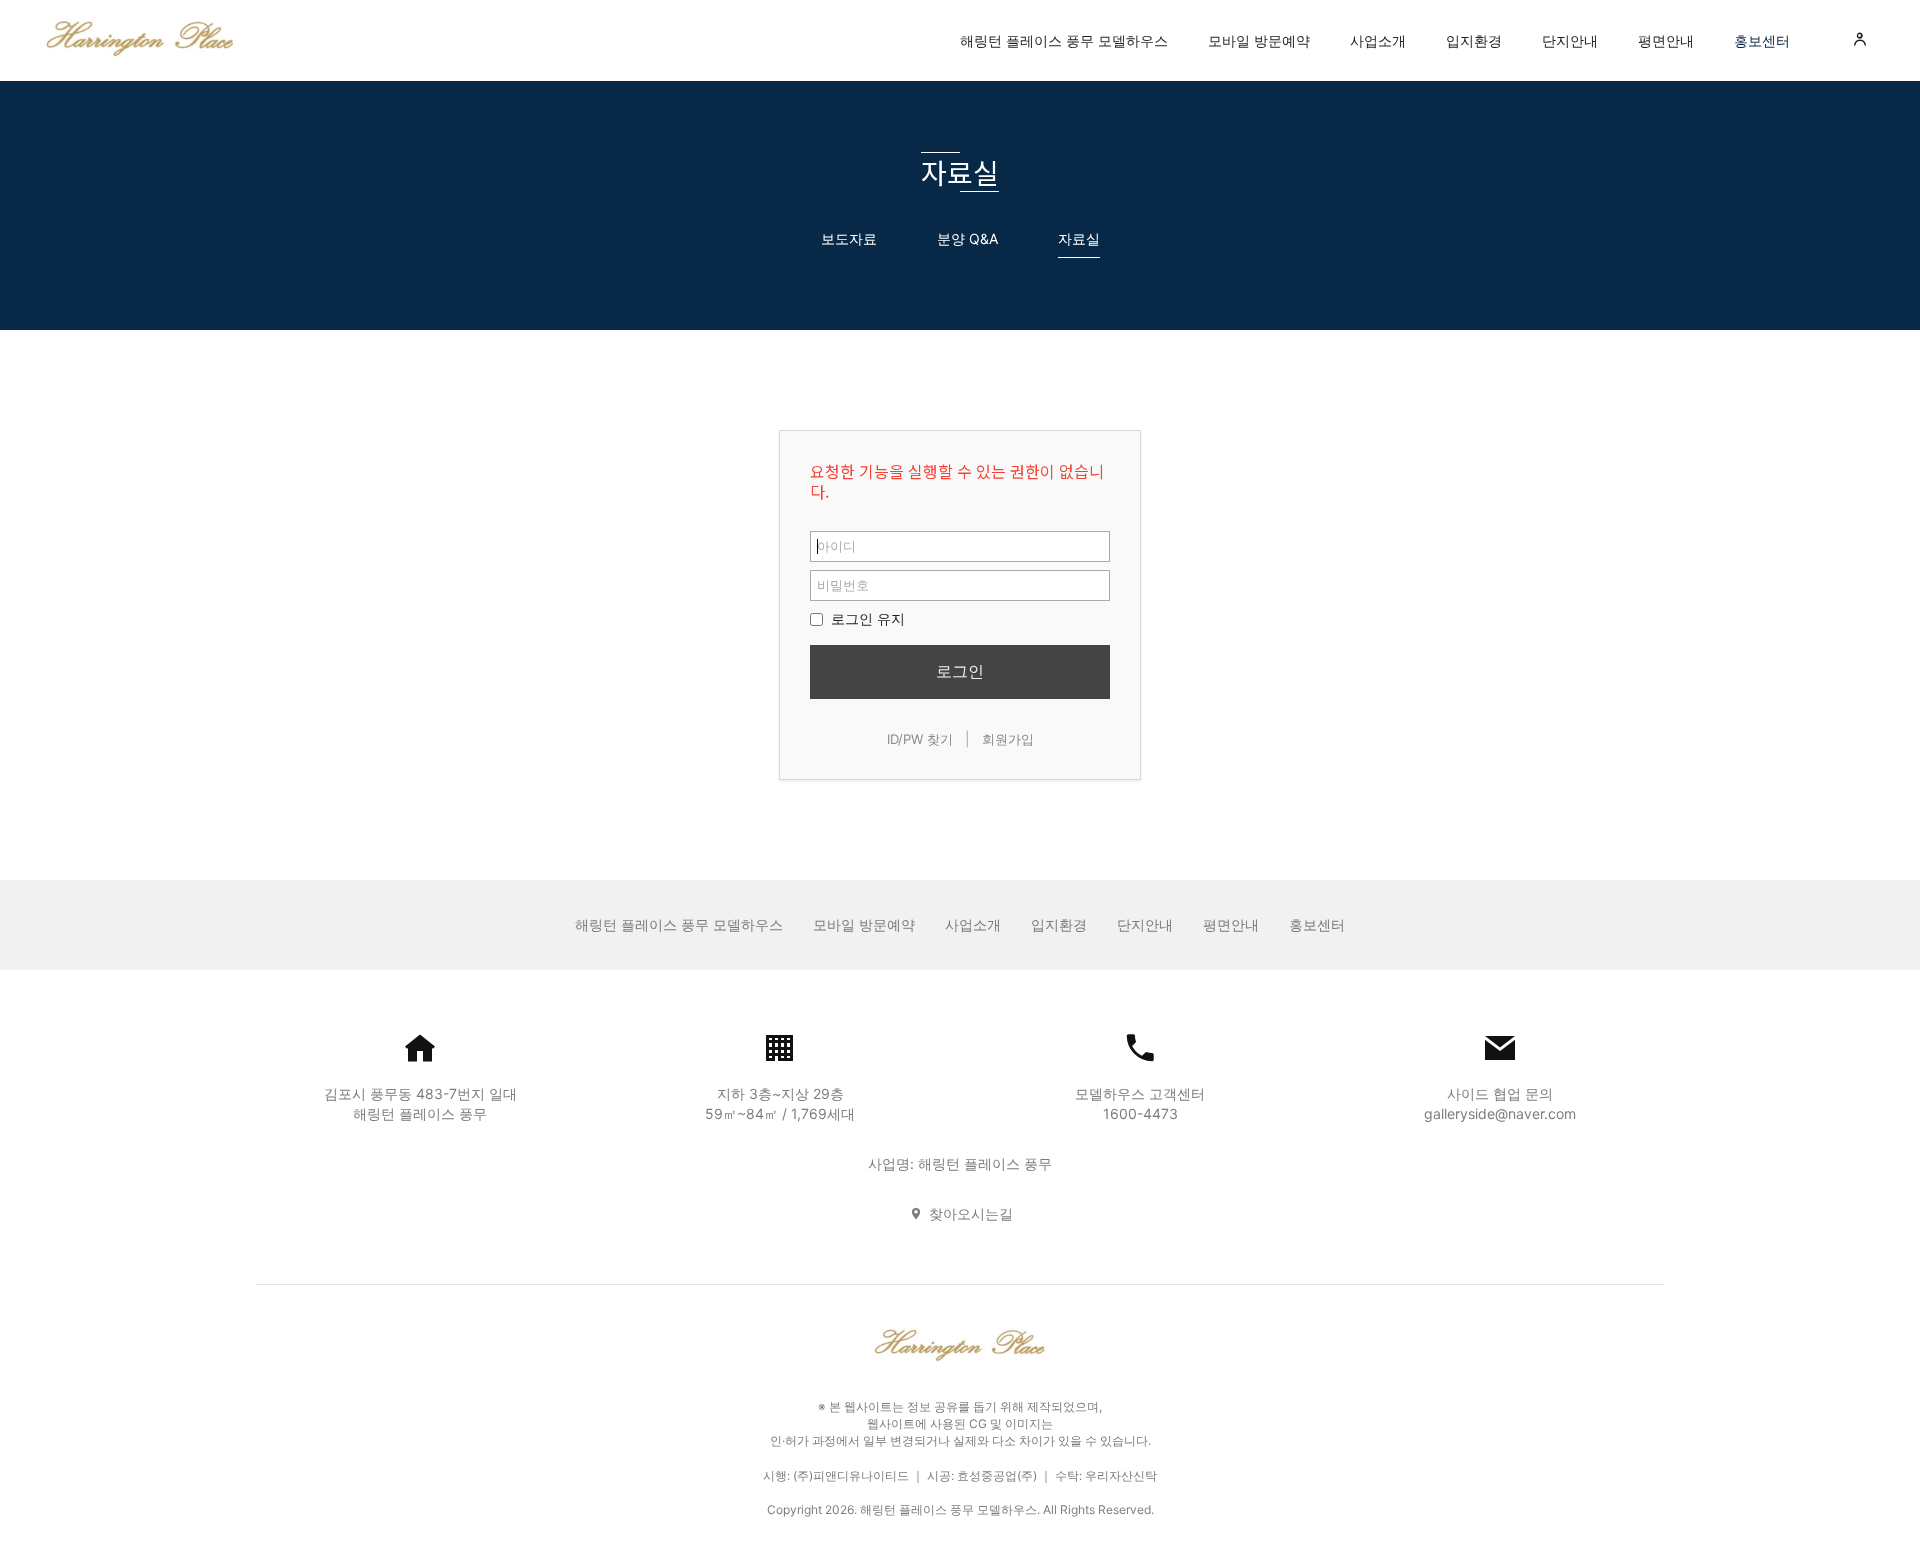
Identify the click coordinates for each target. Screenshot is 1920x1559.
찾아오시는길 (971, 1213)
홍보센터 (1762, 40)
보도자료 (849, 238)
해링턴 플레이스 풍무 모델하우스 (1064, 40)
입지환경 (1474, 40)
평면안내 (1666, 40)
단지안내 (1570, 40)
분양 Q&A (967, 238)
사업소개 (1378, 40)
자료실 (1079, 238)
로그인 (960, 671)
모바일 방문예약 (1259, 40)
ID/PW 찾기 (920, 739)
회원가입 (1008, 739)
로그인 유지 (866, 618)
